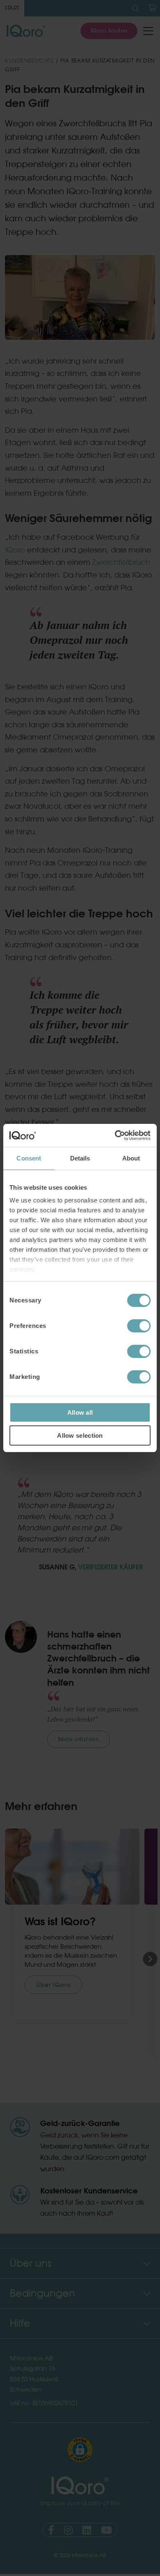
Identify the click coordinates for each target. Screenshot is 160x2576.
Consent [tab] (29, 1158)
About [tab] (131, 1158)
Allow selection (80, 1435)
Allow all (80, 1412)
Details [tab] (80, 1158)
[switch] (139, 1326)
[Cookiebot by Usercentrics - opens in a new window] (115, 1135)
